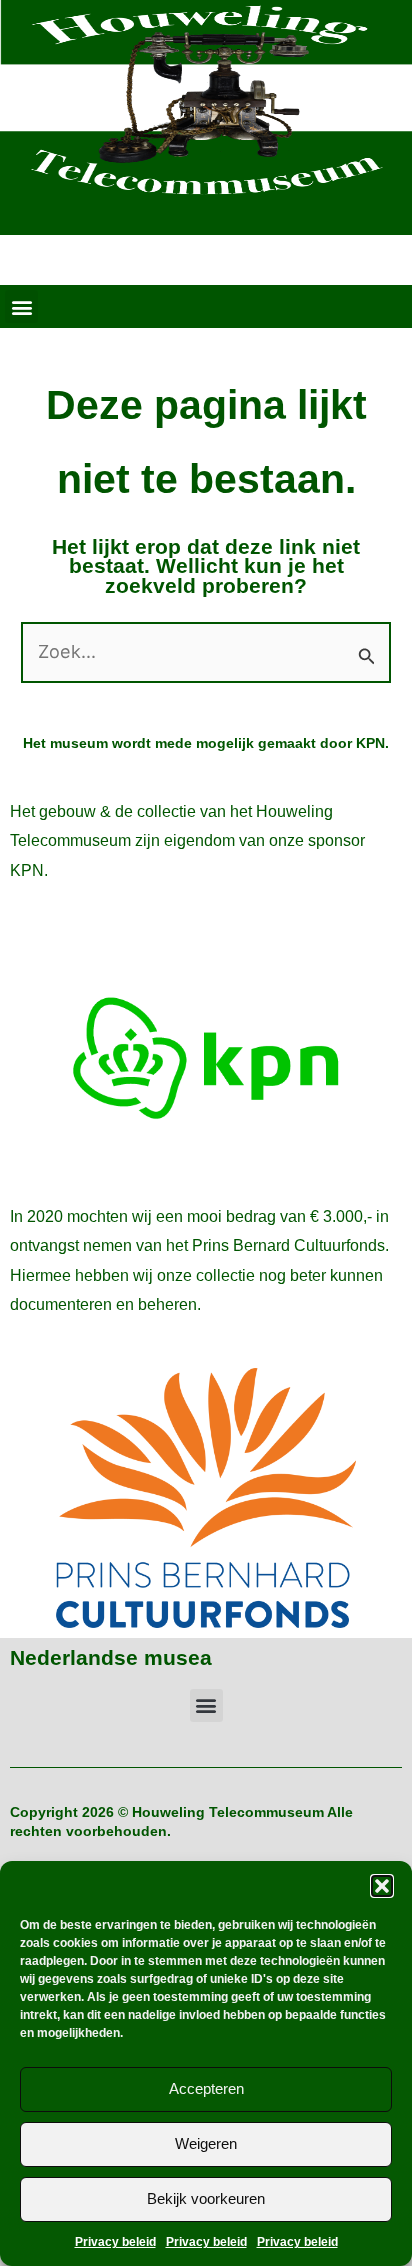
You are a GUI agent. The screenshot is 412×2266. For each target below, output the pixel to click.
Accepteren (206, 2088)
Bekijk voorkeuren (206, 2198)
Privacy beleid (115, 2242)
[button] (382, 1886)
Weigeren (206, 2143)
